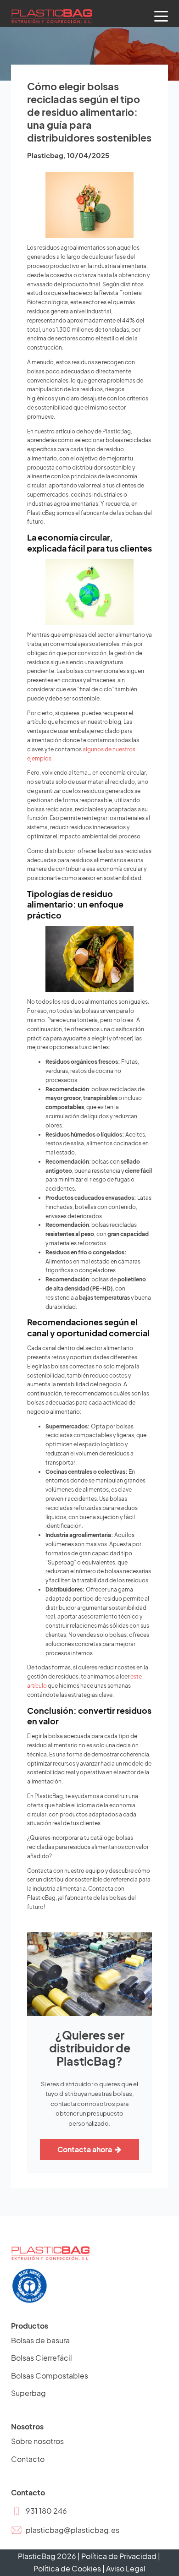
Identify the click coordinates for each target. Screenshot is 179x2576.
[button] (39, 2511)
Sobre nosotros (37, 2441)
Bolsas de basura (40, 2340)
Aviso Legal (126, 2568)
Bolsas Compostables (50, 2376)
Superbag (28, 2393)
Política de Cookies (67, 2568)
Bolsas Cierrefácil (42, 2358)
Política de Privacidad (119, 2556)
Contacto (28, 2459)
